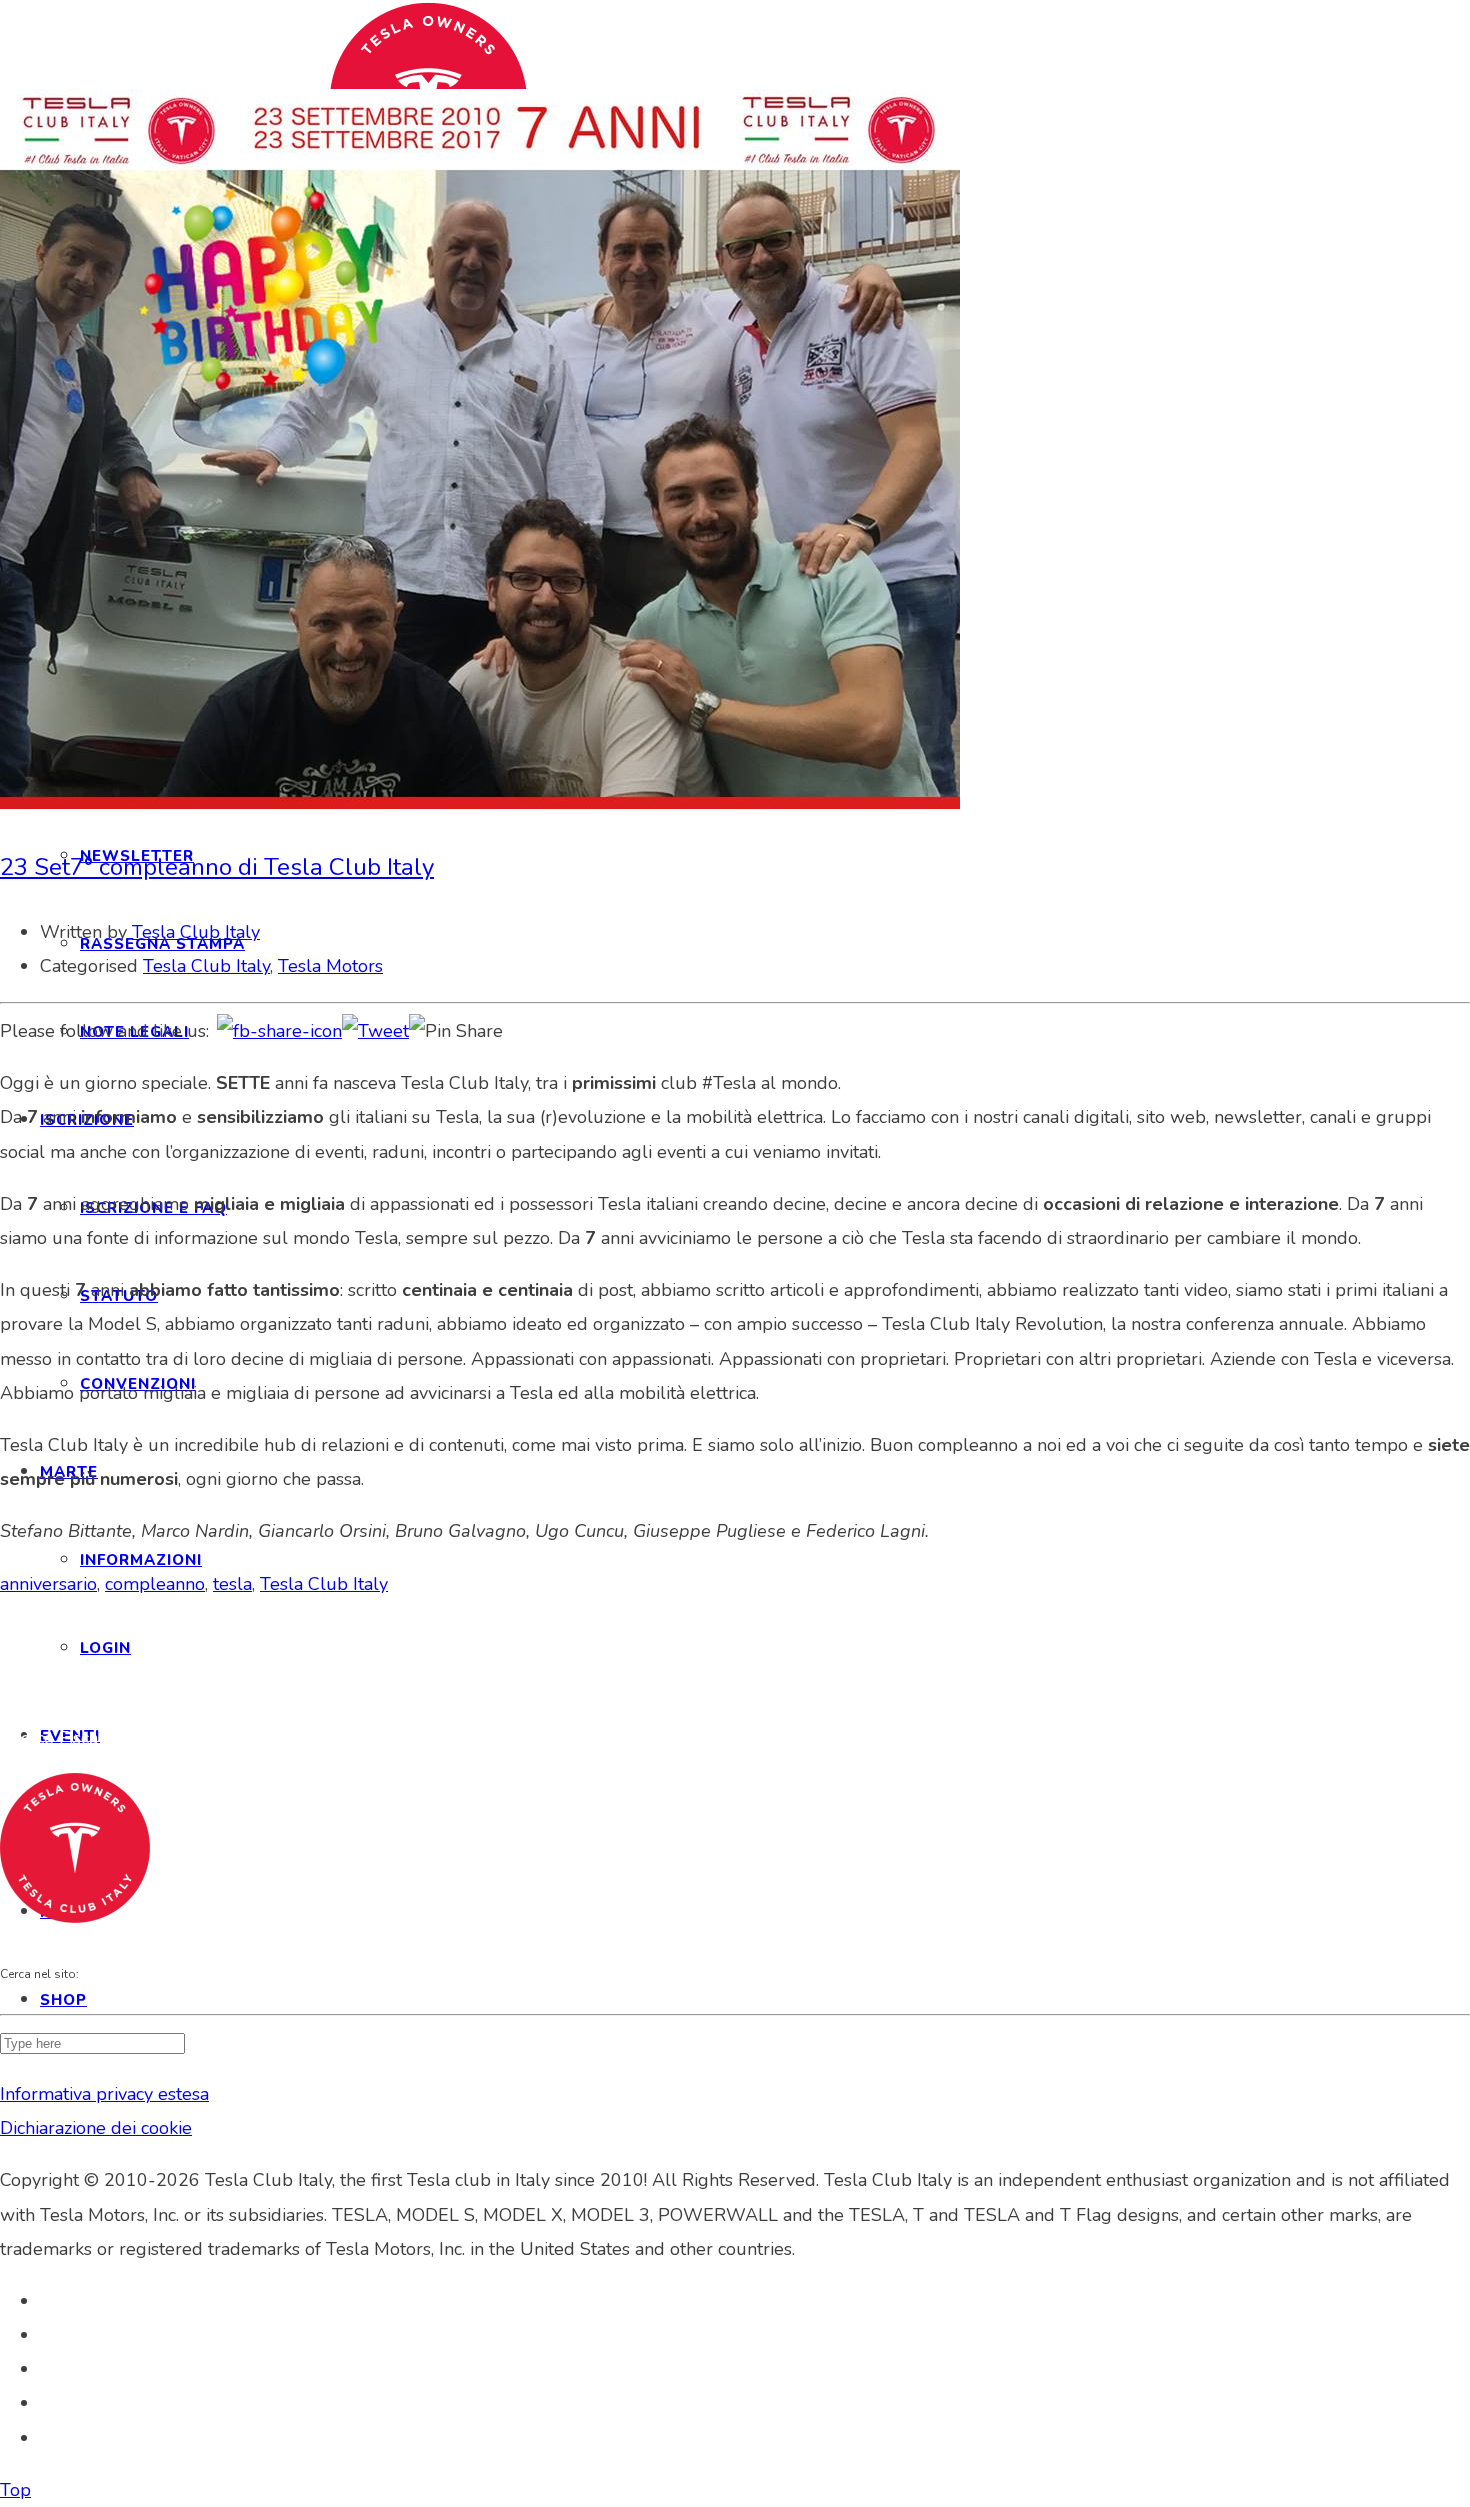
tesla (232, 1584)
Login (105, 1648)
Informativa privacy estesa (104, 2094)
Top (15, 2490)
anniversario (48, 1584)
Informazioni (141, 1560)
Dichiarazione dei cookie (96, 2128)
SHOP (63, 2000)
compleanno (155, 1584)
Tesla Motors (330, 966)
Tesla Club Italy (196, 932)
